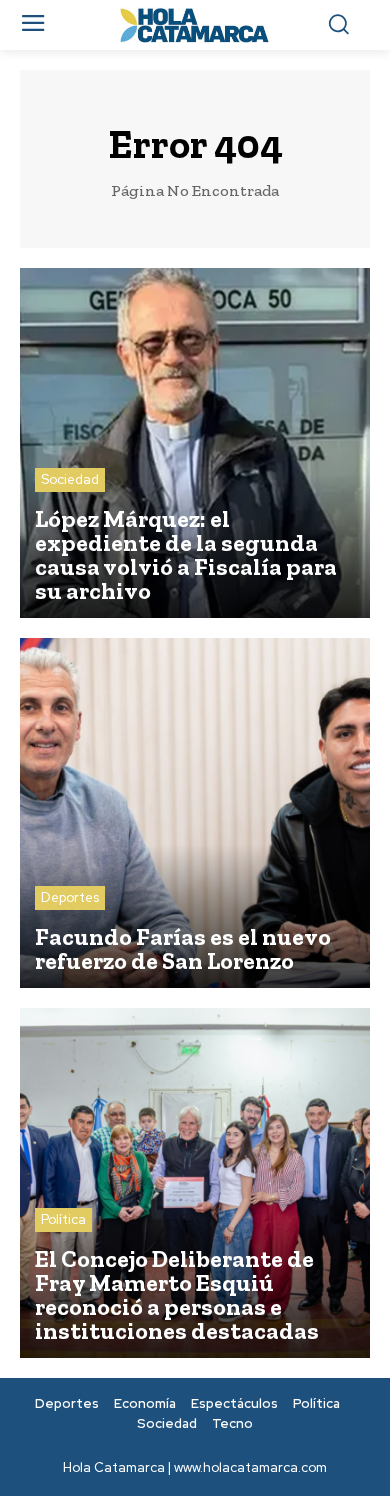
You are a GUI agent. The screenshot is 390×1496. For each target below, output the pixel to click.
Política (63, 1219)
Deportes (70, 897)
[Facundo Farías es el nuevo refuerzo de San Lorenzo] (195, 813)
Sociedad (70, 479)
